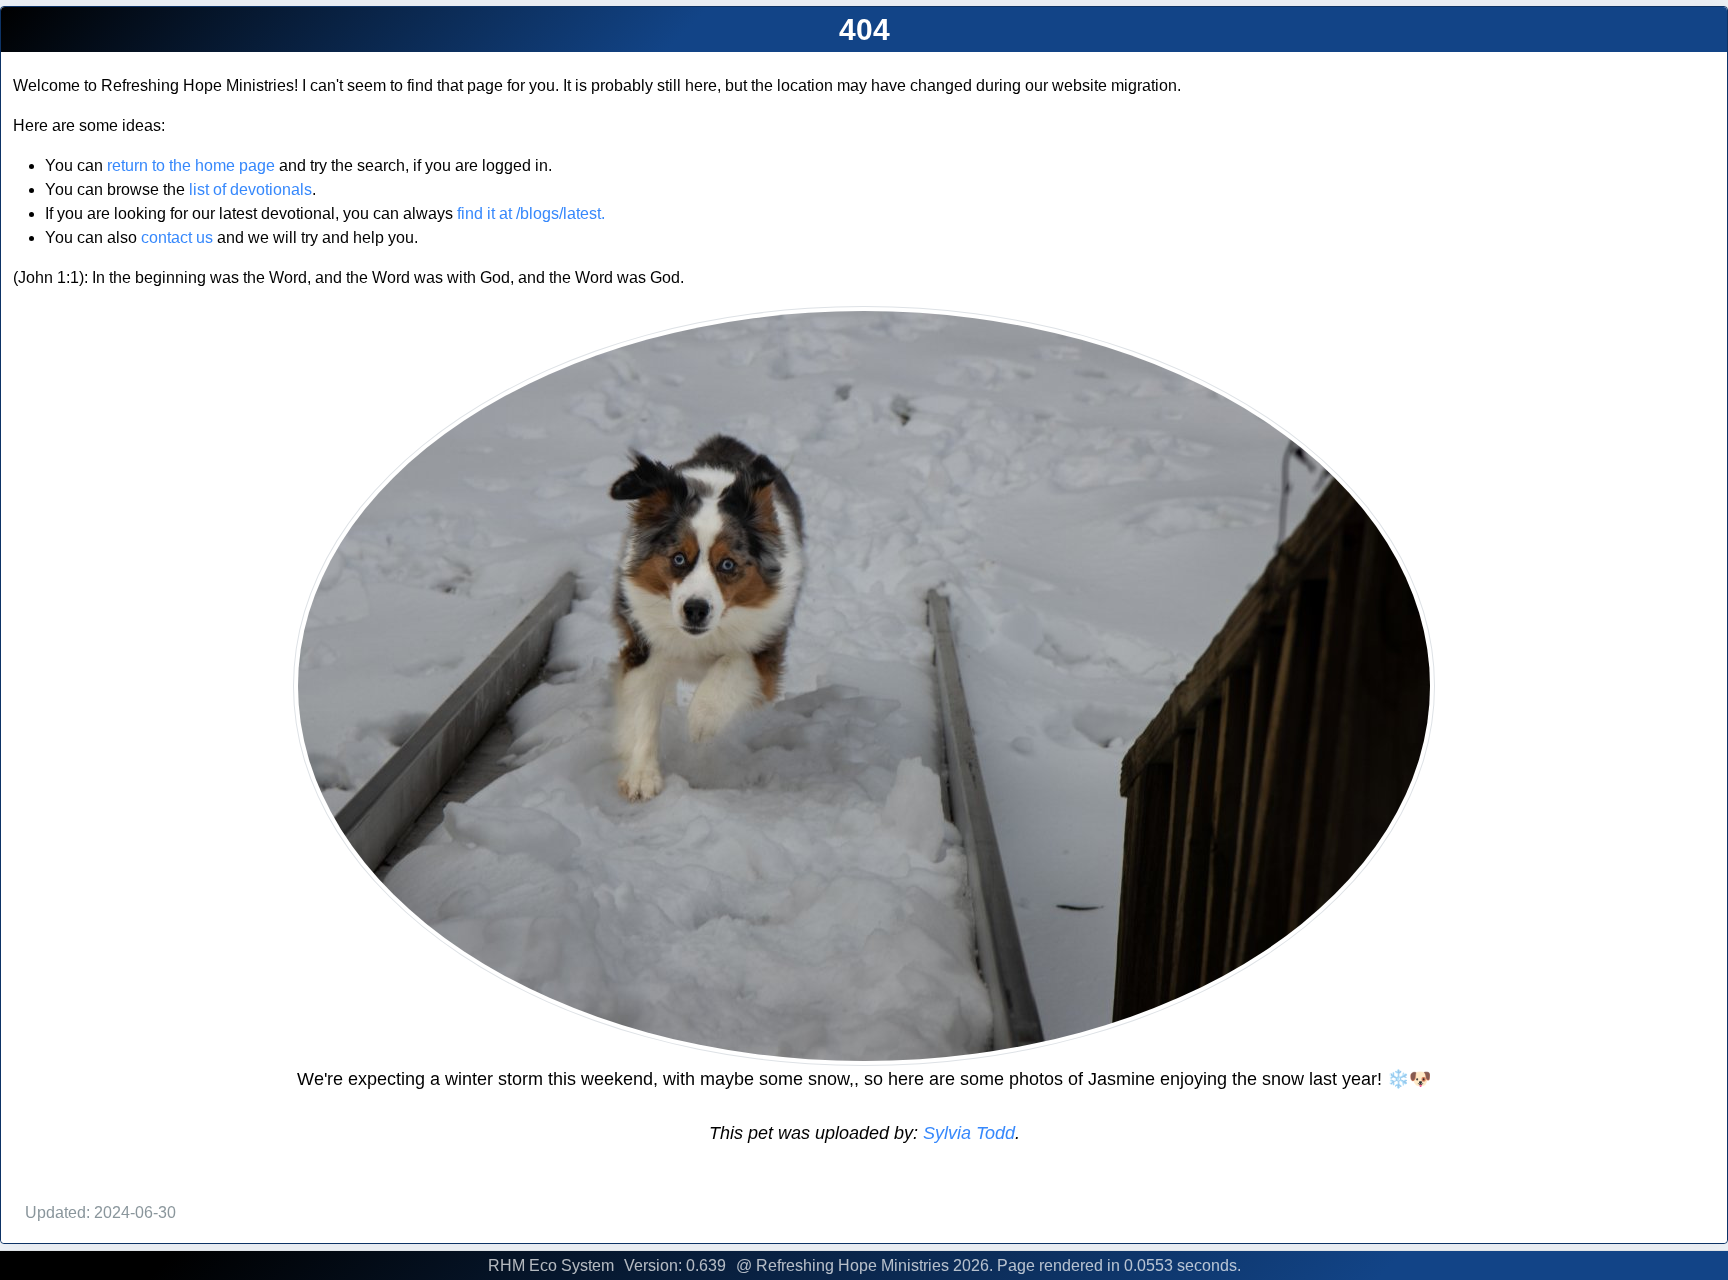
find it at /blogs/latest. (531, 213)
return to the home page (191, 165)
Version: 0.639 (675, 1265)
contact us (177, 237)
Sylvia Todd (966, 1133)
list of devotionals (250, 189)
